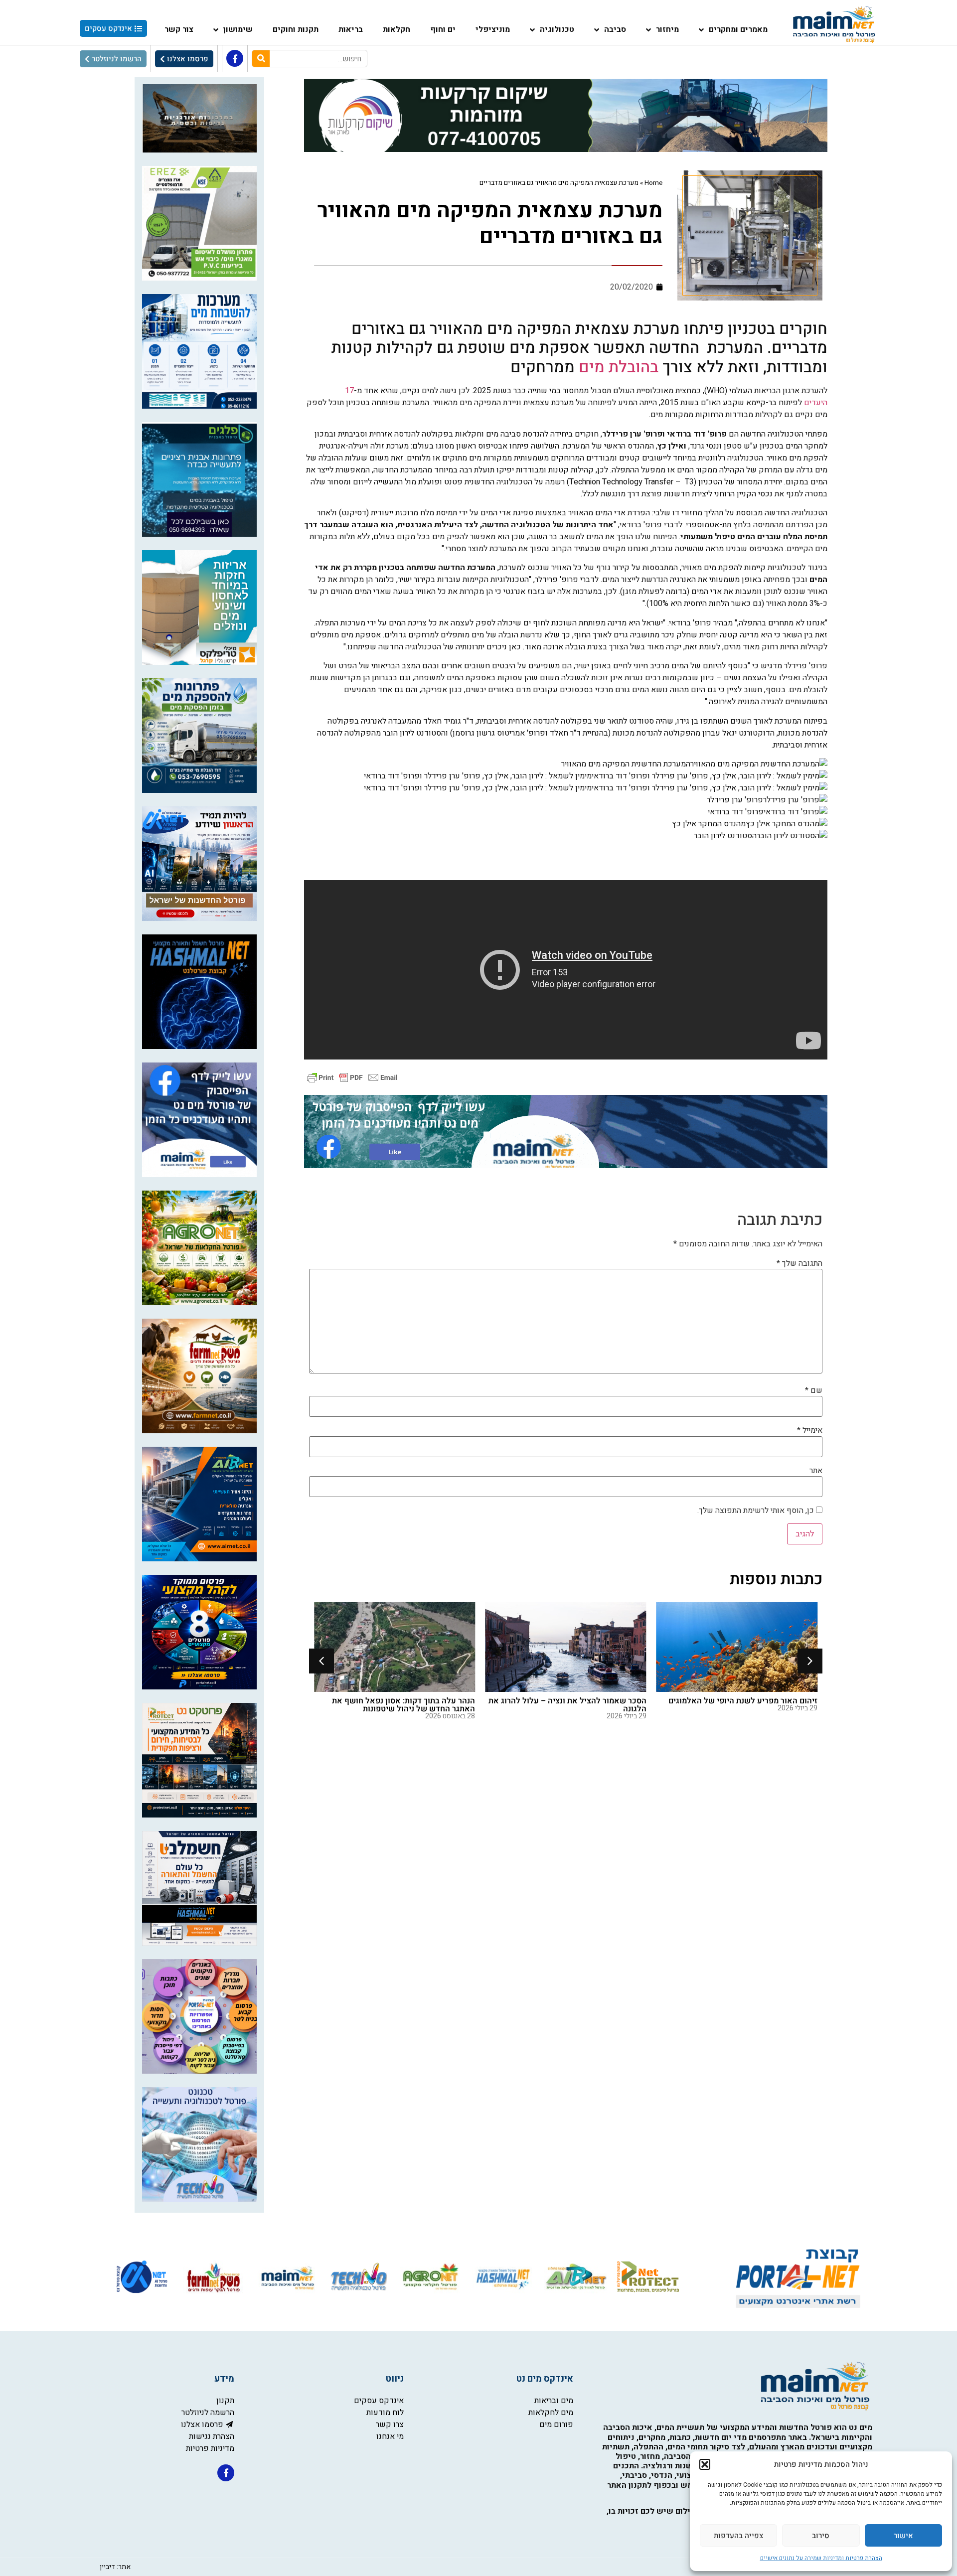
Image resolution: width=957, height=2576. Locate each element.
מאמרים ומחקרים (738, 29)
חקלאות (397, 29)
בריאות (351, 29)
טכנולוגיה (557, 29)
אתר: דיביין (115, 2567)
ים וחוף (443, 29)
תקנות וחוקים (296, 29)
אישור (903, 2536)
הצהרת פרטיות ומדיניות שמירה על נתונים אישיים (821, 2558)
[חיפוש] (261, 59)
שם (814, 1390)
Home (653, 183)
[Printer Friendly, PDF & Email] (352, 1077)
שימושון (238, 29)
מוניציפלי (493, 29)
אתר (816, 1471)
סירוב (821, 2536)
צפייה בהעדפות (738, 2536)
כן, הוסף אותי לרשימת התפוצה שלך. (757, 1511)
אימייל (810, 1430)
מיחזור (667, 29)
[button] (705, 2464)
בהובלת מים (619, 367)
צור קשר (179, 29)
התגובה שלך (799, 1263)
